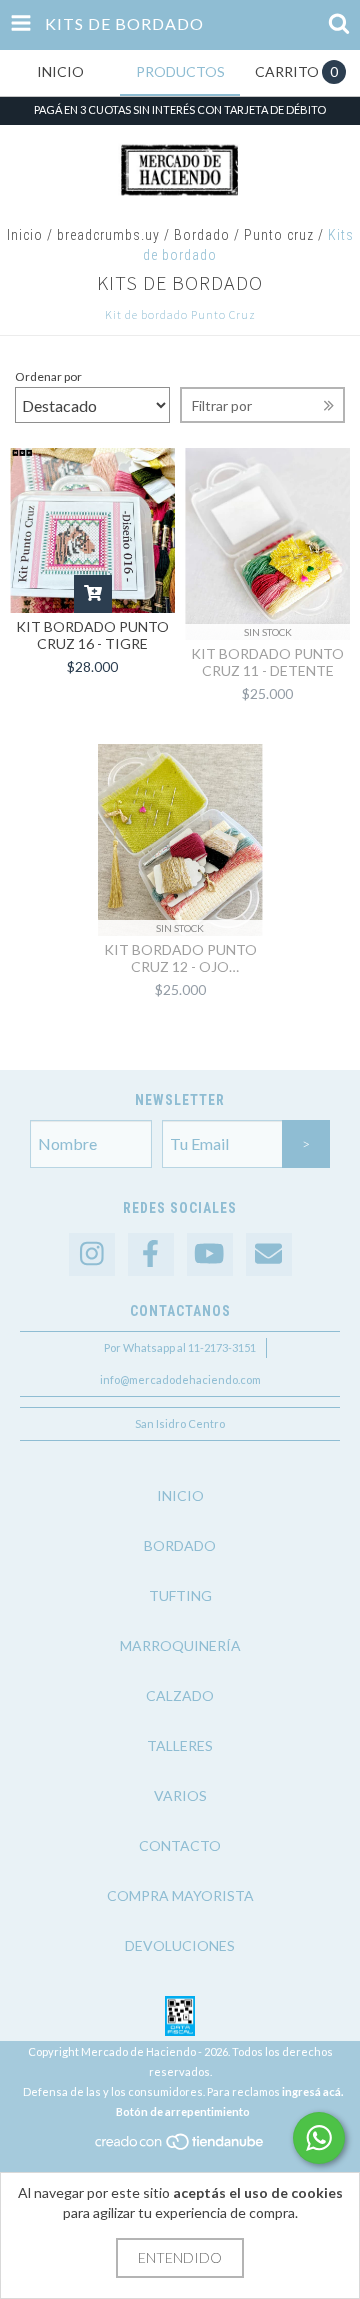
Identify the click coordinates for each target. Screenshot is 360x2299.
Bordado (202, 235)
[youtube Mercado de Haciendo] (210, 1254)
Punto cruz (279, 235)
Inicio (25, 235)
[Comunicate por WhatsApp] (319, 2138)
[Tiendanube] (180, 2146)
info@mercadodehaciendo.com (180, 1379)
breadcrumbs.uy (108, 235)
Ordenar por (48, 376)
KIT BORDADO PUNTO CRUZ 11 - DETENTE (267, 662)
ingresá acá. (312, 2091)
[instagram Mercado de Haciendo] (92, 1254)
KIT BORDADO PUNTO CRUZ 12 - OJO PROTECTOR (180, 958)
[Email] (269, 1254)
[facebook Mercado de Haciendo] (151, 1254)
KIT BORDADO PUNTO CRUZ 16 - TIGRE (92, 635)
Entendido (180, 2257)
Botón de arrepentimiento (183, 2111)
